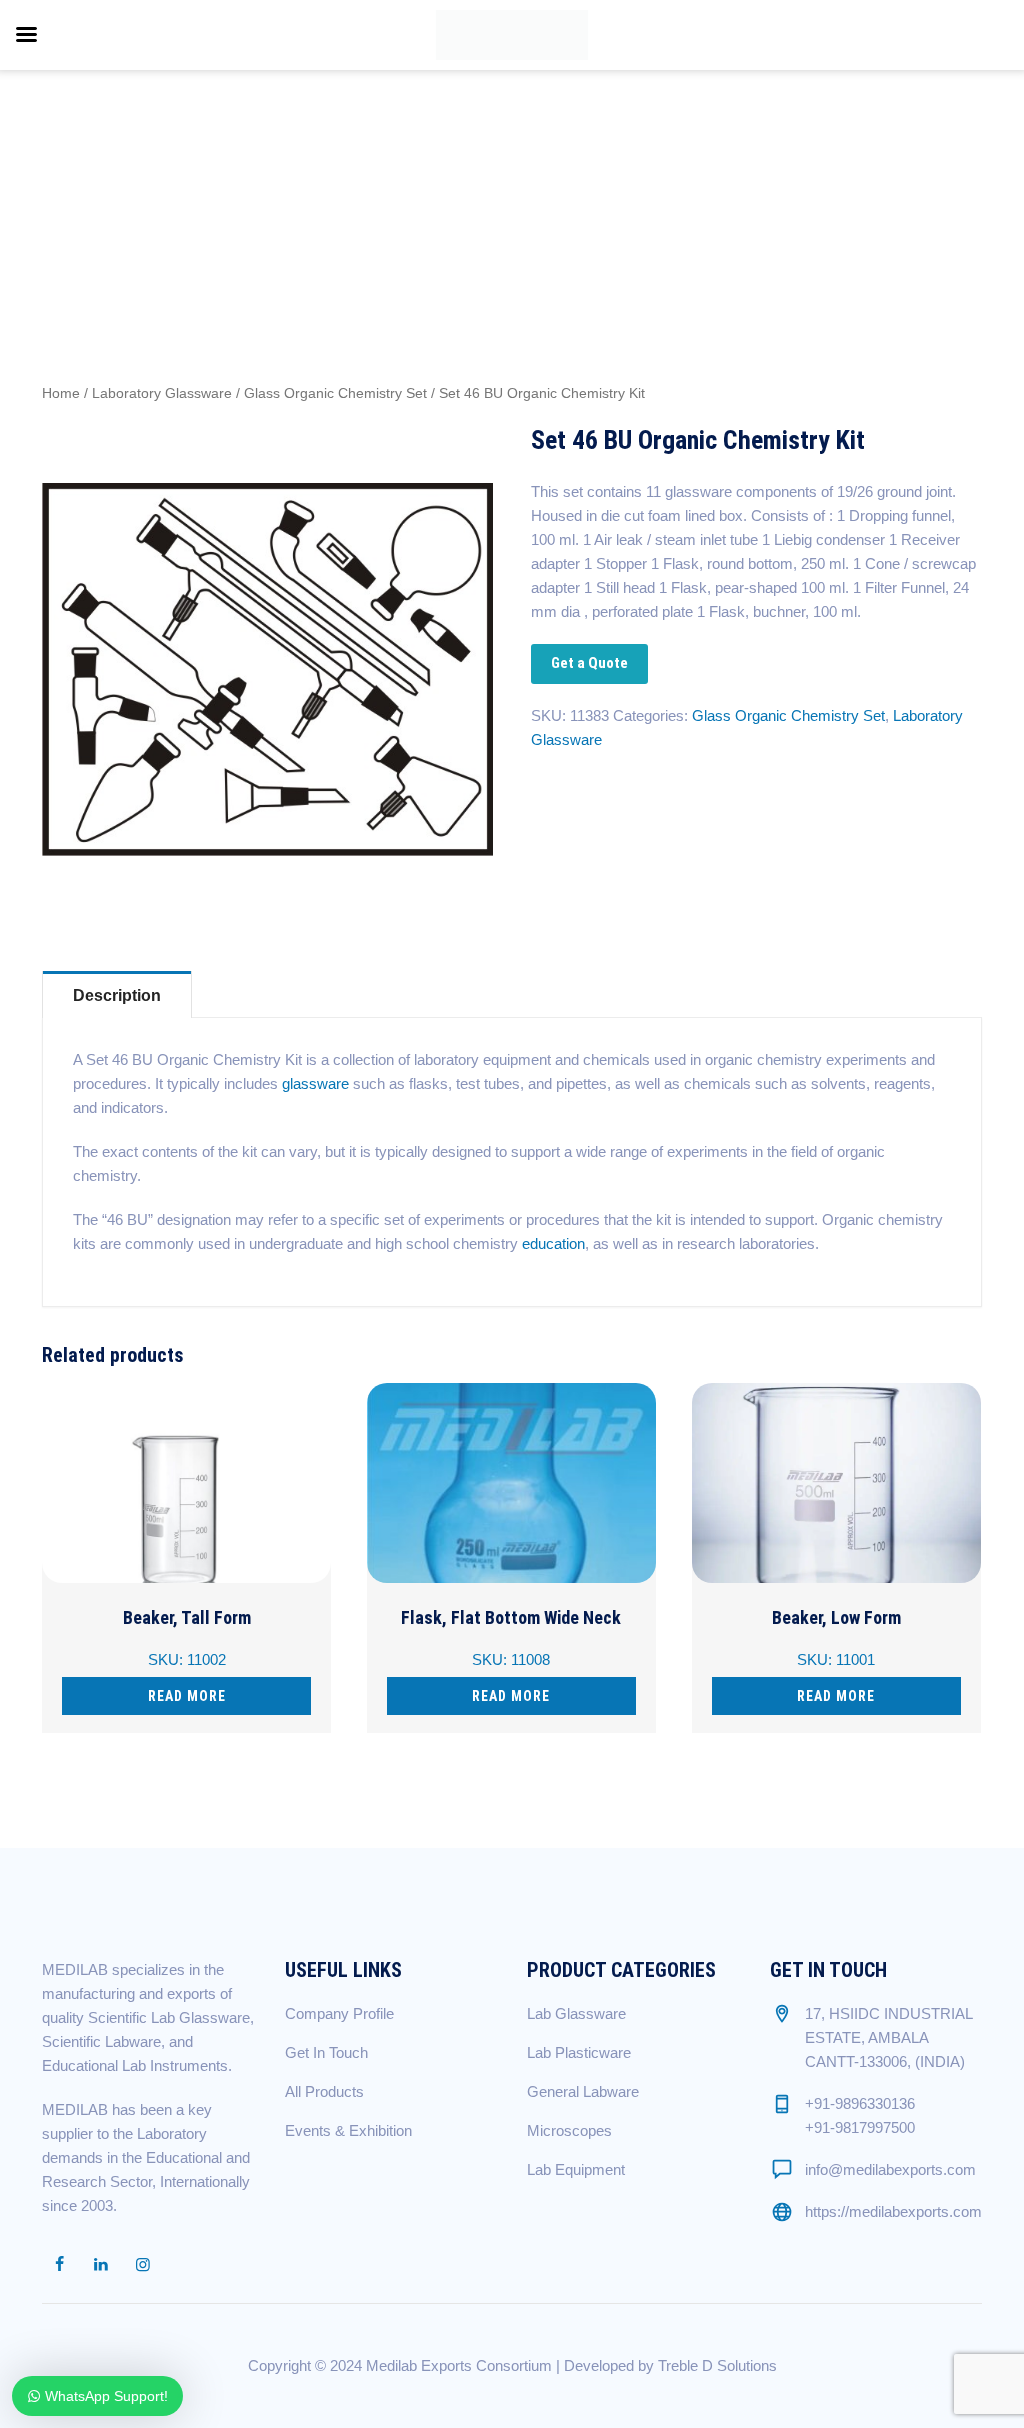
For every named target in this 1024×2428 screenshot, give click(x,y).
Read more (187, 1696)
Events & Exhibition (348, 2130)
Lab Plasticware (579, 2052)
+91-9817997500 (860, 2127)
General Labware (583, 2091)
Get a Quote (589, 663)
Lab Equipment (576, 2169)
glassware (315, 1083)
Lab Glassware (576, 2013)
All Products (324, 2091)
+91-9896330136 (860, 2103)
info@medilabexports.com (890, 2169)
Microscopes (569, 2130)
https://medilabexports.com (893, 2211)
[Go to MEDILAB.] (720, 163)
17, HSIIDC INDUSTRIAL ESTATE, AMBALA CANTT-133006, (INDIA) (888, 2037)
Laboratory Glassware (162, 393)
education (553, 1243)
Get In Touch (326, 2052)
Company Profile (339, 2013)
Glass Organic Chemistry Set (335, 393)
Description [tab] (117, 995)
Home (61, 393)
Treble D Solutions (717, 2365)
